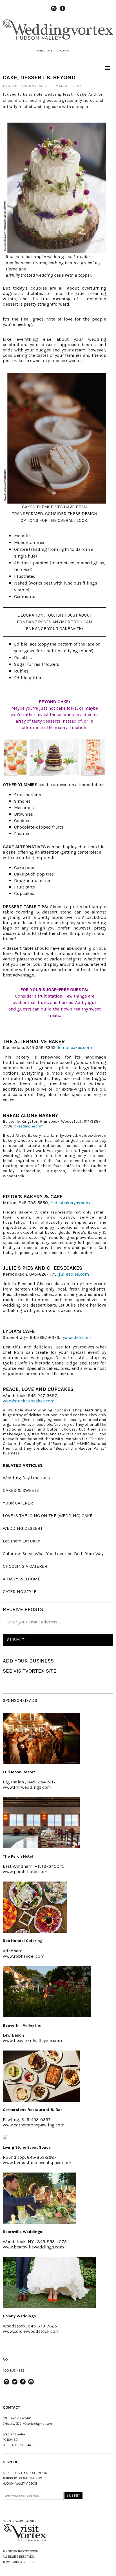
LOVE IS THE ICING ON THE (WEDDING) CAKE (48, 1516)
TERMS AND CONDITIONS (20, 2562)
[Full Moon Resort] (41, 1762)
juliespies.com (74, 1274)
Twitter (15, 2384)
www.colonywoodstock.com (31, 2331)
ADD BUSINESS (14, 2371)
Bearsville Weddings (23, 2232)
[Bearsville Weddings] (40, 2222)
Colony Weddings (19, 2316)
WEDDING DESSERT (23, 1528)
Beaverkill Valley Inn (22, 2025)
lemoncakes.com (75, 1047)
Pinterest (31, 2384)
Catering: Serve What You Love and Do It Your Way (53, 1554)
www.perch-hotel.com (25, 1872)
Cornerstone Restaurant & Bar (33, 2110)
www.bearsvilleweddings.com (33, 2247)
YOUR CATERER (18, 1503)
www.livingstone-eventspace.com (37, 2163)
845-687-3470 (21, 2418)
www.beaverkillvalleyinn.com (32, 2041)
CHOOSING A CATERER (25, 1566)
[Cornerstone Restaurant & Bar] (41, 2100)
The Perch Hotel (18, 1856)
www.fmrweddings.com (27, 1787)
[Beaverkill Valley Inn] (47, 2016)
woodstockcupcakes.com (29, 1401)
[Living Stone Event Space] (5, 2138)
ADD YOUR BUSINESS (28, 1661)
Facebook (63, 11)
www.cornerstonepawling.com (34, 2125)
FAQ (5, 2360)
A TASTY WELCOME (22, 1579)
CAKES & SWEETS (21, 1490)
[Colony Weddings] (49, 2306)
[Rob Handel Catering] (35, 1931)
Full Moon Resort (19, 1772)
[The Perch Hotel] (41, 1847)
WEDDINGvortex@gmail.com (33, 2424)
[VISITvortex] (58, 39)
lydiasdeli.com (76, 1337)
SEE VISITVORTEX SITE (30, 1671)
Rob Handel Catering (23, 1941)
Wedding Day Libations (26, 1478)
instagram (54, 11)
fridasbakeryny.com (70, 1203)
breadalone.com (29, 1126)
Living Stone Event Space (27, 2147)
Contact (66, 50)
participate (44, 50)
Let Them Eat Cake (21, 1541)
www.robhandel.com (24, 1956)
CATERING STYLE (20, 1592)
